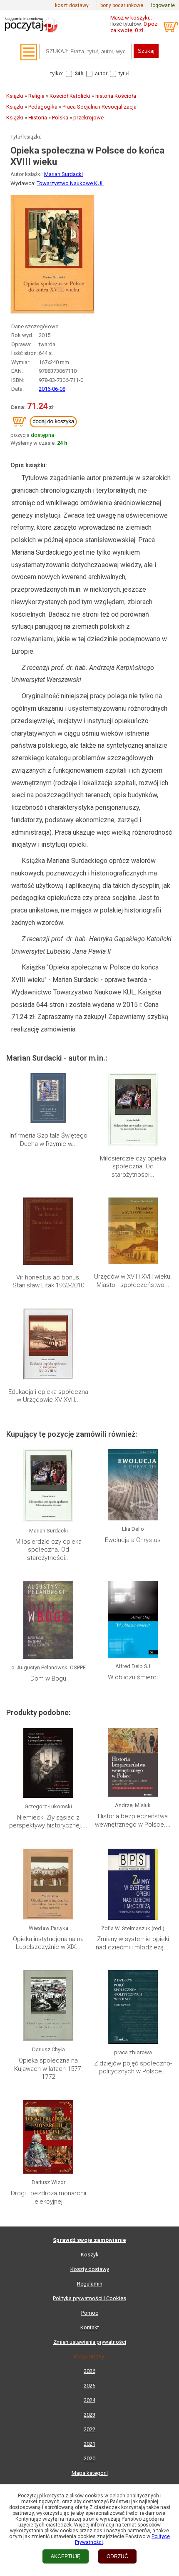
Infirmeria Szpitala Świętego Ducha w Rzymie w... (48, 1140)
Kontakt (90, 2327)
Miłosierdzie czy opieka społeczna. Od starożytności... (133, 1167)
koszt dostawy (72, 5)
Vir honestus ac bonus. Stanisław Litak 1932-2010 (48, 1282)
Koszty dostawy (90, 2269)
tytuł (124, 73)
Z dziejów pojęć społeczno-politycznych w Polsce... (133, 2068)
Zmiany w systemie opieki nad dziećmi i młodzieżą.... (133, 1943)
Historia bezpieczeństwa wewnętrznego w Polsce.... (133, 1820)
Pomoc (90, 2313)
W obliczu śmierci (133, 1677)
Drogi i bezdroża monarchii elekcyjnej (48, 2197)
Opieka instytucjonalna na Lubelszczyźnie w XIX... (48, 1943)
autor (101, 73)
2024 (89, 2400)
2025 (89, 2386)
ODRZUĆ (117, 2556)
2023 (89, 2415)
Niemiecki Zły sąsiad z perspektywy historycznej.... (48, 1822)
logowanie (163, 5)
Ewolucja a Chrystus (133, 1540)
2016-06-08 (52, 389)
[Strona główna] (31, 35)
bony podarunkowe (122, 5)
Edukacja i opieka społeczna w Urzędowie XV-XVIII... (48, 1396)
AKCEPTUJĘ (66, 2556)
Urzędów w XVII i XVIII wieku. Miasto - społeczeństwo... (133, 1281)
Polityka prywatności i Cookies (89, 2298)
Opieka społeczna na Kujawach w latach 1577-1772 (48, 2069)
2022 (89, 2429)
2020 (89, 2458)
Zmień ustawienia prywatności (90, 2342)
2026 (89, 2371)
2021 (89, 2444)
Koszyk (90, 2255)
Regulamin (90, 2284)
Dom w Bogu (48, 1678)
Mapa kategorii (90, 2473)
